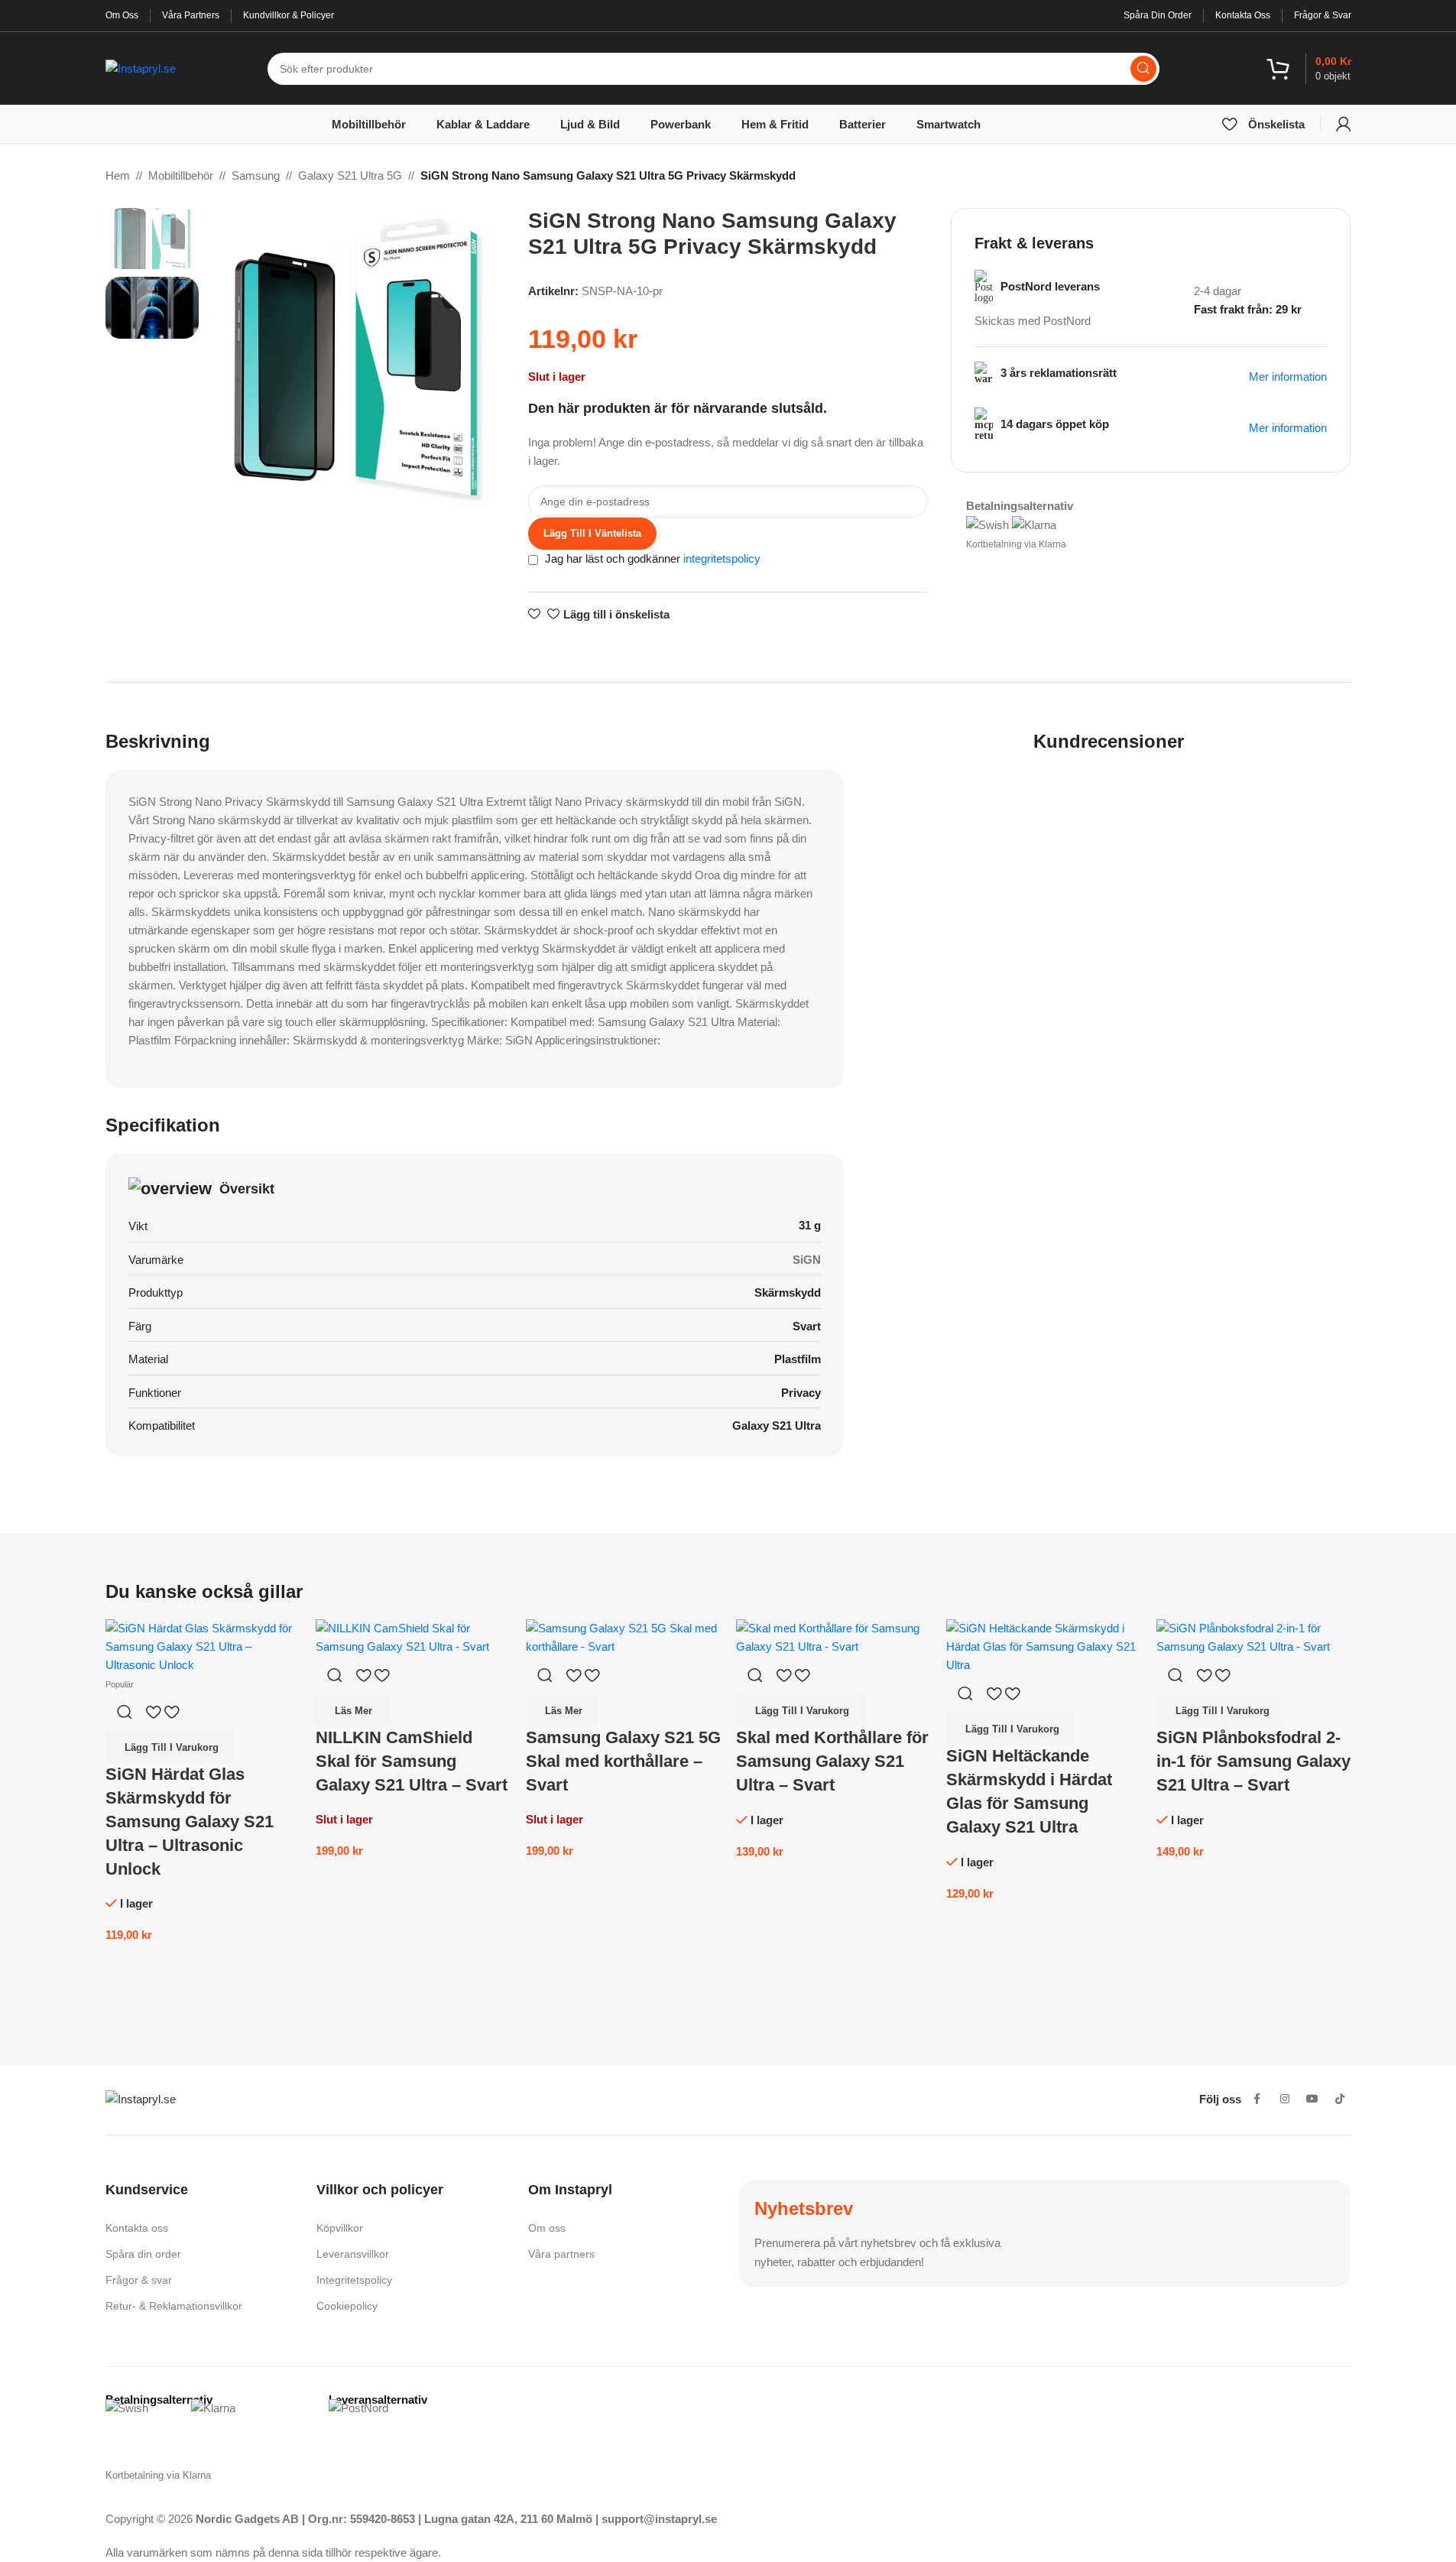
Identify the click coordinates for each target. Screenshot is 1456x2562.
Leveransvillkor (353, 2254)
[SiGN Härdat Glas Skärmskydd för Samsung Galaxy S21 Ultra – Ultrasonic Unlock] (203, 1646)
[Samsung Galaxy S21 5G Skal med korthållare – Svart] (623, 1637)
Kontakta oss (137, 2228)
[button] (170, 1747)
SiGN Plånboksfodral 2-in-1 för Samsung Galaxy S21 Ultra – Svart (1253, 1761)
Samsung (256, 175)
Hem (118, 175)
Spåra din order (143, 2254)
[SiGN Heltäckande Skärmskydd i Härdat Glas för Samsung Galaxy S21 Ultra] (1044, 1646)
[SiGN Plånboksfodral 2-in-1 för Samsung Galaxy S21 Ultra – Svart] (1254, 1637)
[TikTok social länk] (1340, 2099)
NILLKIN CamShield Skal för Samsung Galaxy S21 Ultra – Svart (412, 1761)
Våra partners (561, 2254)
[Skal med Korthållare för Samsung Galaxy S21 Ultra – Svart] (833, 1637)
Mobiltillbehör (181, 175)
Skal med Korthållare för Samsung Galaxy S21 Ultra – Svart (832, 1761)
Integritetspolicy (354, 2280)
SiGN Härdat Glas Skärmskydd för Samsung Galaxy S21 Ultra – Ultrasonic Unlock (190, 1821)
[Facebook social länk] (1257, 2099)
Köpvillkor (340, 2228)
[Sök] (1143, 69)
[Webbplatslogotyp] (141, 67)
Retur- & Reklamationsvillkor (174, 2306)
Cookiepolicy (347, 2306)
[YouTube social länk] (1312, 2099)
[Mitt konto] (1344, 124)
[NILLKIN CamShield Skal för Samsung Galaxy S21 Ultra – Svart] (413, 1637)
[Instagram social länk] (1285, 2099)
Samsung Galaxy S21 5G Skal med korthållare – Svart (623, 1761)
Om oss (547, 2228)
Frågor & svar (139, 2280)
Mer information (1288, 428)
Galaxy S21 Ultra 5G (350, 175)
